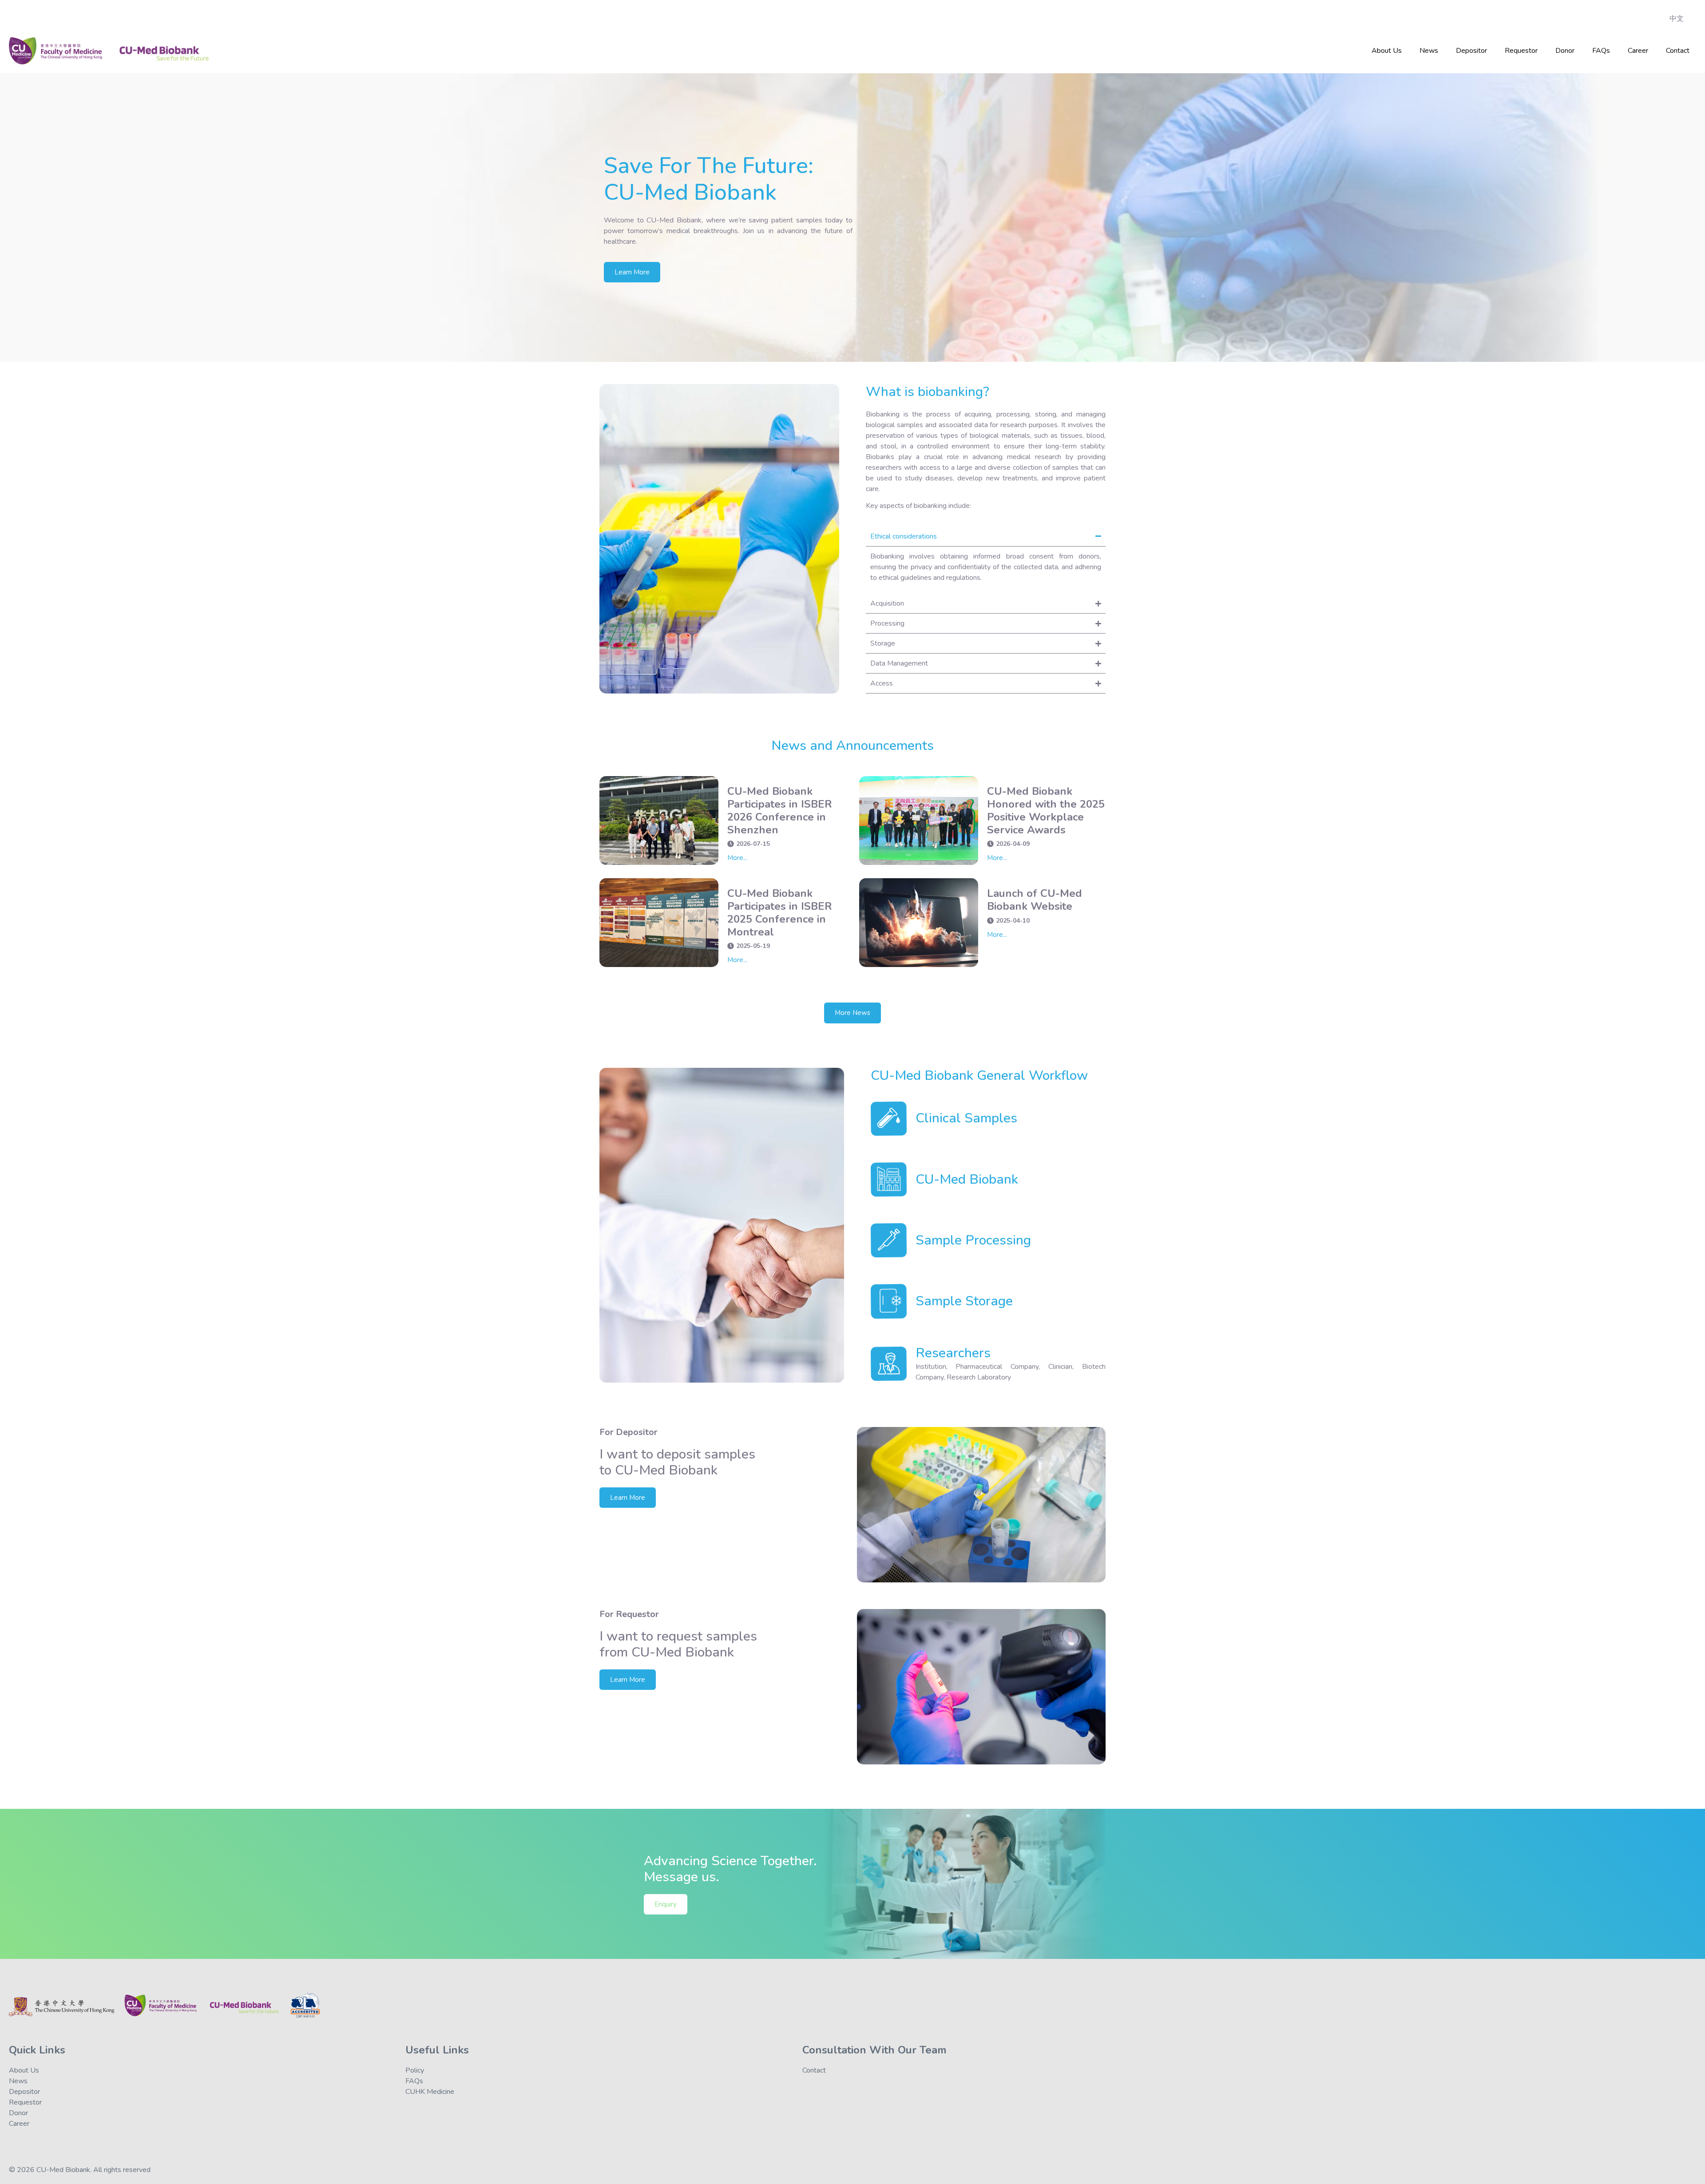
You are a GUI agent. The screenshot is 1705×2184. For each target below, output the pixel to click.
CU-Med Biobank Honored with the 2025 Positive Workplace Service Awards (1046, 810)
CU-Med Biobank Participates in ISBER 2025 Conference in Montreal (780, 912)
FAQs (1601, 51)
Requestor (1521, 51)
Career (1638, 51)
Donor (1565, 51)
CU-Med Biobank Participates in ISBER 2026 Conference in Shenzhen (780, 810)
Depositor (1471, 51)
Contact (1678, 51)
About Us (1387, 51)
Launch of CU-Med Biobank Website (1035, 900)
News (1429, 51)
